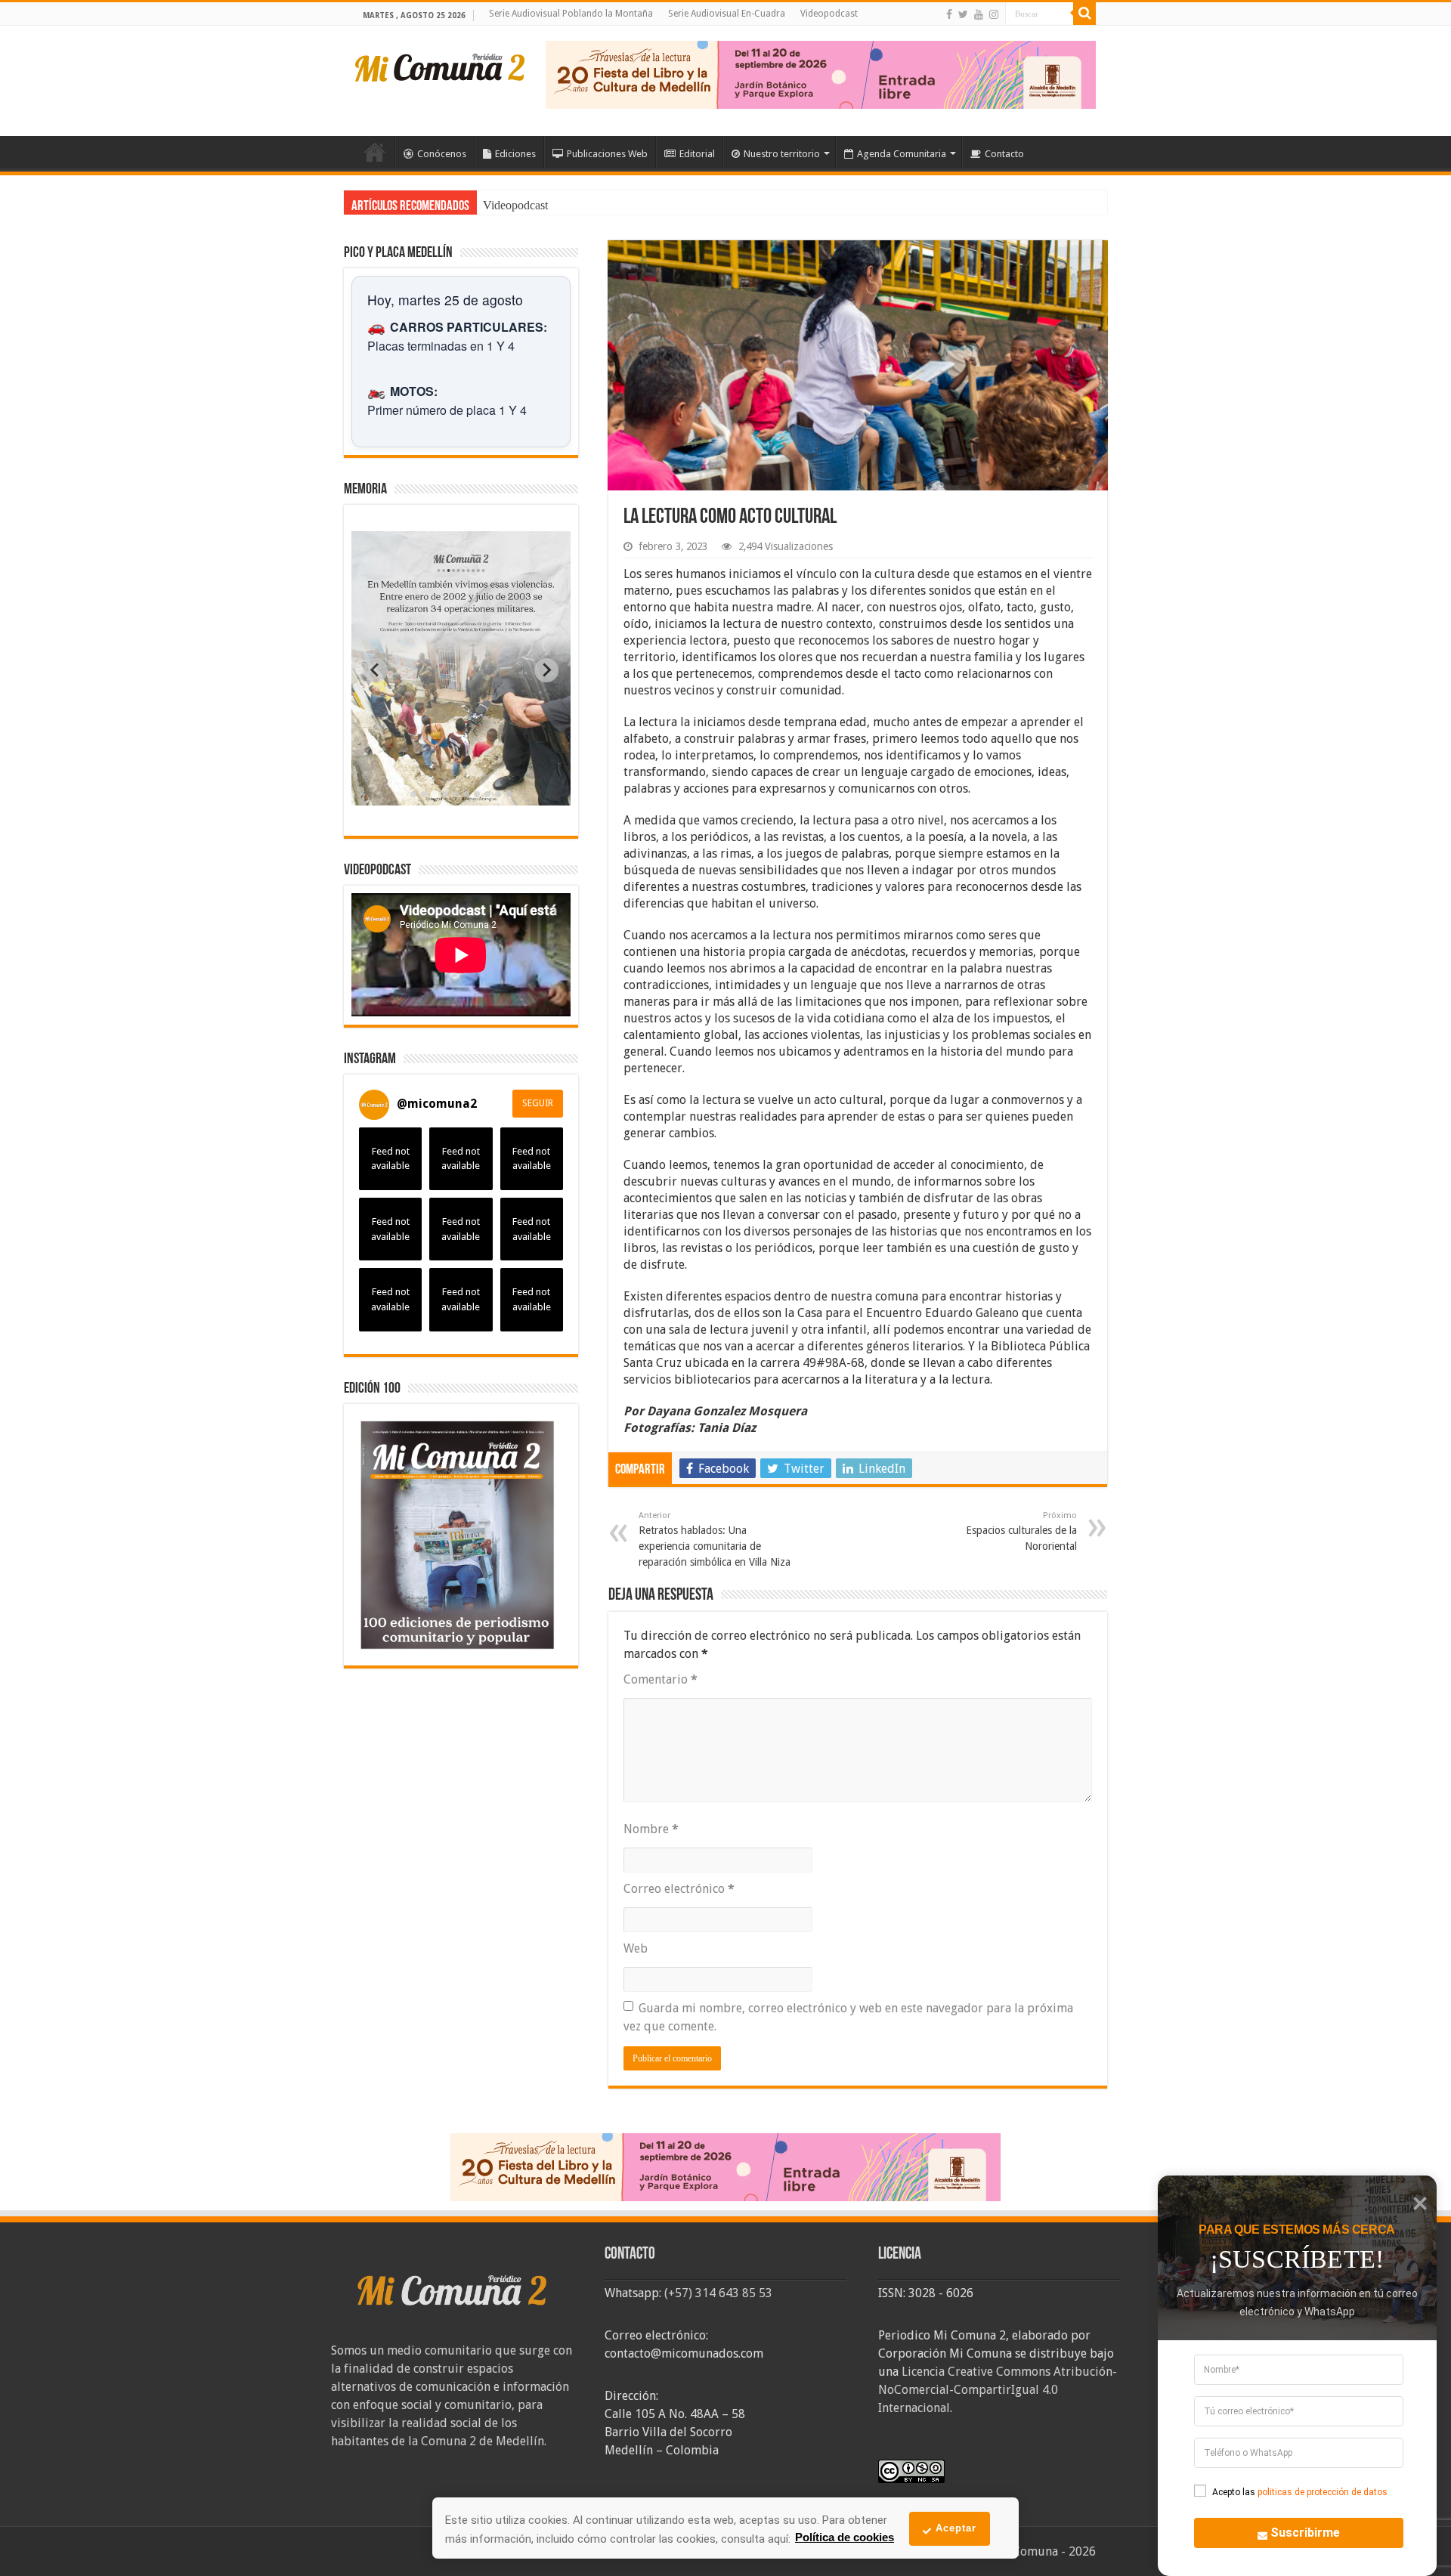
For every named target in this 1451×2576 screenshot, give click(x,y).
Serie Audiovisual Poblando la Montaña (571, 14)
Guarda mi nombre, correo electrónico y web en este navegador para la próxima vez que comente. (848, 2017)
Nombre (651, 1829)
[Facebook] (949, 14)
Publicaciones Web (607, 154)
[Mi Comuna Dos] (441, 66)
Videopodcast (829, 14)
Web (636, 1948)
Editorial (697, 154)
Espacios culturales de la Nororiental (1021, 1531)
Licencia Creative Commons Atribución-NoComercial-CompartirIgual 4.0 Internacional (998, 2390)
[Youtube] (979, 14)
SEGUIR (538, 1103)
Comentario (661, 1679)
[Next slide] (546, 670)
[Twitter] (963, 14)
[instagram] (994, 14)
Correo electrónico (679, 1889)
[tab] (413, 794)
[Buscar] (1084, 14)
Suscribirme (1305, 2533)
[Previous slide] (376, 670)
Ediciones (515, 154)
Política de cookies (845, 2537)
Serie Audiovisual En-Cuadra (727, 14)
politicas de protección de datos (1323, 2492)
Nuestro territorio (782, 154)
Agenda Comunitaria (902, 154)
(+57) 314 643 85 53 (718, 2293)
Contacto (1004, 154)
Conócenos (442, 154)
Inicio (375, 152)
